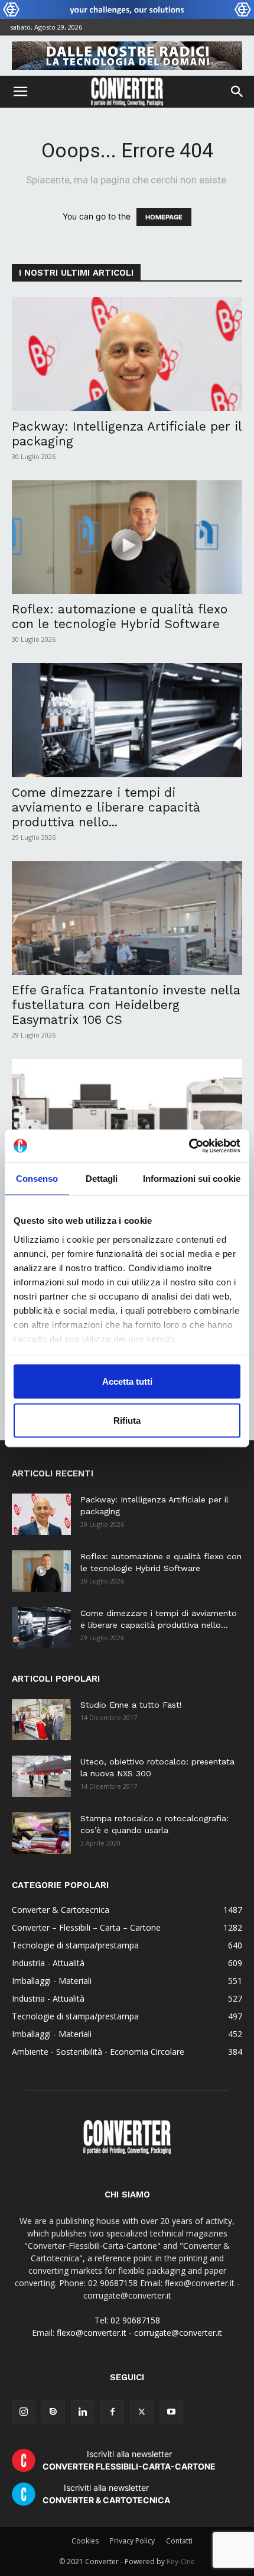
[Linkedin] (83, 2412)
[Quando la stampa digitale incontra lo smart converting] (127, 1116)
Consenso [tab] (37, 1179)
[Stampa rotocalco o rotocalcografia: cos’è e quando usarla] (41, 1833)
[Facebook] (112, 2412)
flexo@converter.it (92, 2333)
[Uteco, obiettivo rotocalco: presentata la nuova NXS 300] (41, 1776)
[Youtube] (171, 2412)
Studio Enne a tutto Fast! (131, 1705)
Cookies (85, 2541)
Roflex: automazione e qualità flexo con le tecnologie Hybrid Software (120, 616)
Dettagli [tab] (102, 1179)
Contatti (179, 2541)
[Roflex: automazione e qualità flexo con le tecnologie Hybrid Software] (127, 537)
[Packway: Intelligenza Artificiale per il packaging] (127, 354)
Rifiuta (127, 1420)
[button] (20, 92)
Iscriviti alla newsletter (129, 2460)
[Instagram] (24, 2412)
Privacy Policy (132, 2541)
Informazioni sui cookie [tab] (192, 1179)
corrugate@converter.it (178, 2333)
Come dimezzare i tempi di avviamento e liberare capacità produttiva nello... (106, 807)
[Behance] (53, 2412)
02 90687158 (135, 2320)
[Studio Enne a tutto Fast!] (41, 1720)
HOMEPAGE (164, 217)
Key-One (181, 2562)
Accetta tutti (127, 1381)
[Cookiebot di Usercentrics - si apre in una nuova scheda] (189, 1146)
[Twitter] (142, 2412)
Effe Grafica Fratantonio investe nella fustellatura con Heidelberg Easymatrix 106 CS (126, 1005)
